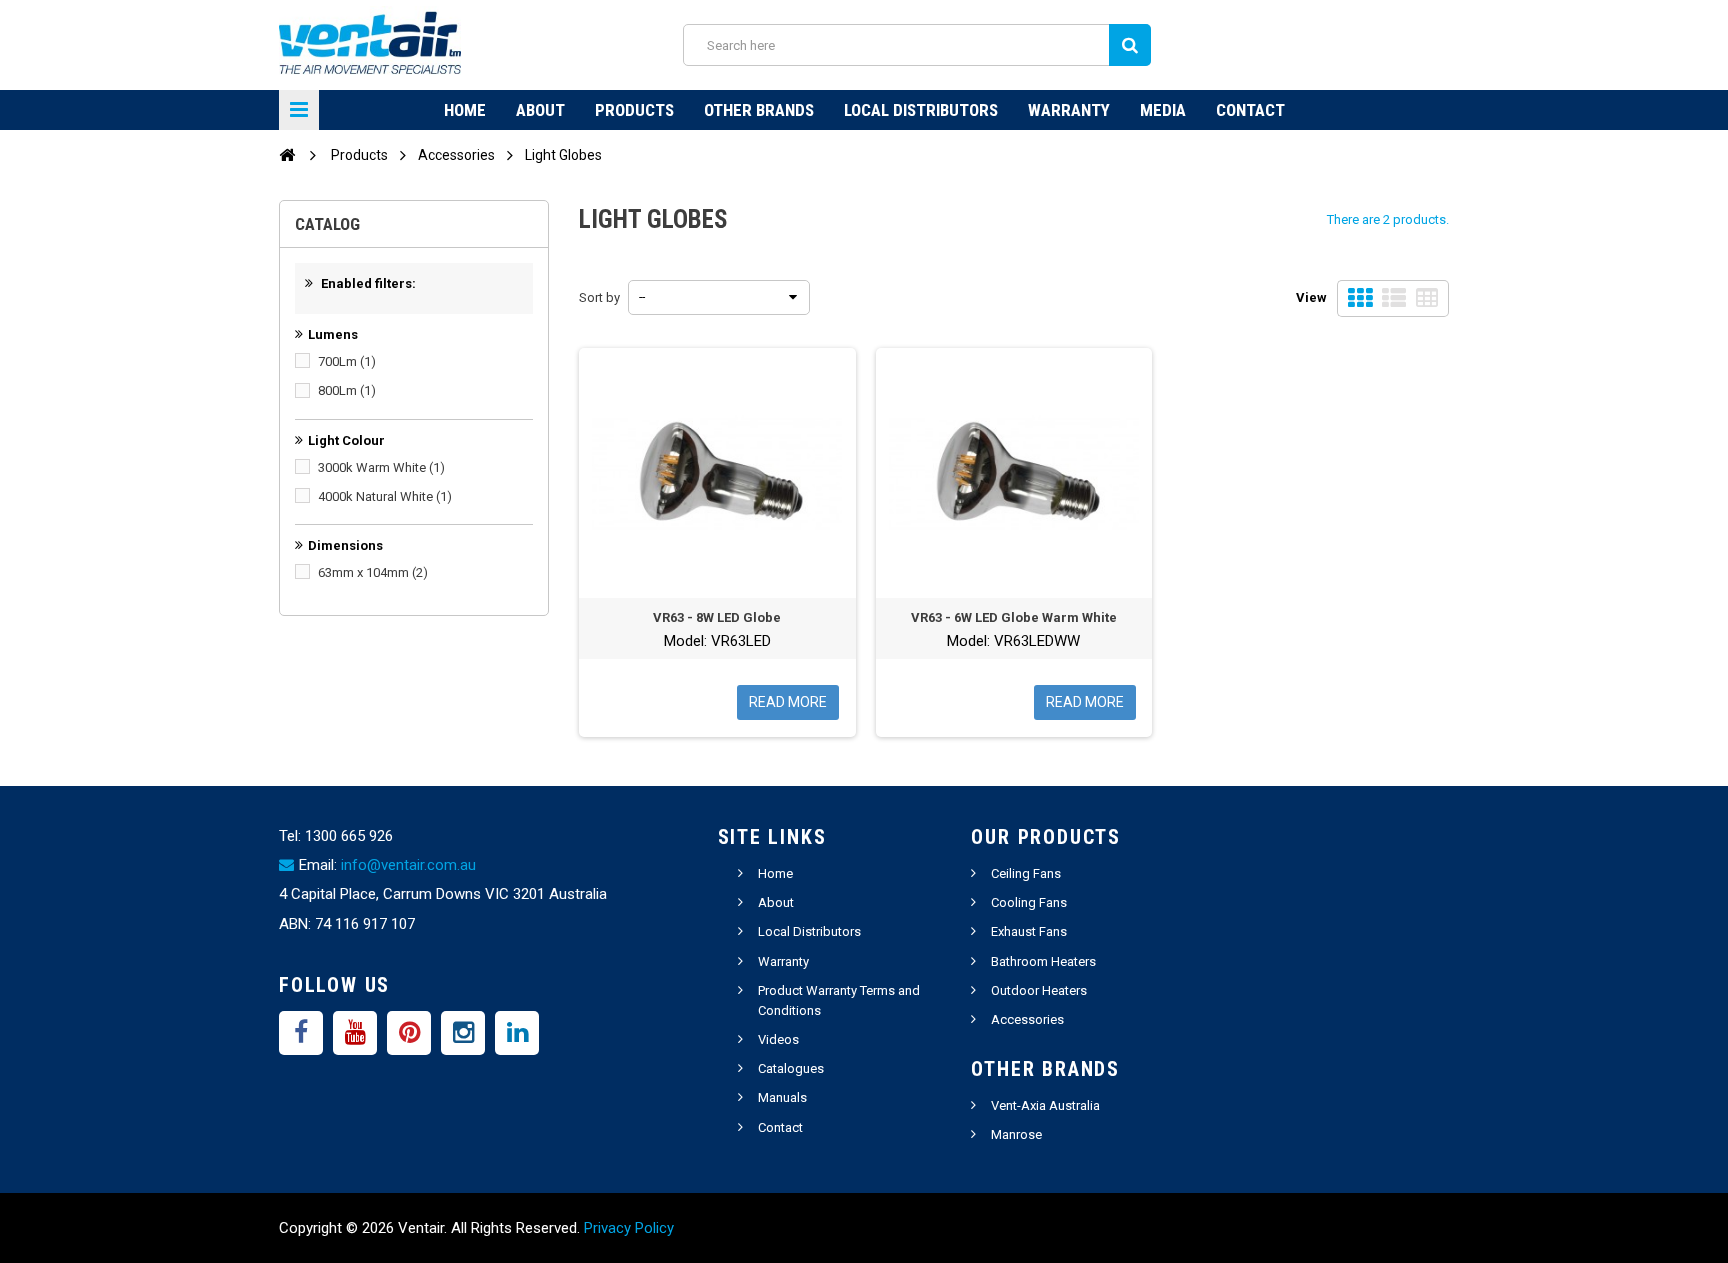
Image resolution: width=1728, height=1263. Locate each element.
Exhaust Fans (1029, 931)
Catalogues (791, 1068)
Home (465, 110)
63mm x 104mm (373, 572)
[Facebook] (301, 1033)
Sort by (599, 297)
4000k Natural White (385, 496)
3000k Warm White (381, 467)
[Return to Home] (287, 154)
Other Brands (759, 110)
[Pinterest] (409, 1033)
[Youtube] (355, 1033)
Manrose (1016, 1134)
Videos (778, 1039)
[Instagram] (463, 1033)
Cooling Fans (1029, 902)
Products (634, 110)
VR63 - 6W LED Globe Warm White (1014, 617)
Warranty (1069, 110)
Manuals (782, 1097)
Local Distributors (921, 110)
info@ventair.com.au (408, 865)
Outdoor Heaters (1039, 990)
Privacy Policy (629, 1228)
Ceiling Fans (1026, 873)
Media (1163, 110)
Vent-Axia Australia (1045, 1105)
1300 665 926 (349, 836)
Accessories (1027, 1019)
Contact (1250, 110)
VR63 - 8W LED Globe (717, 617)
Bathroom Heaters (1043, 961)
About (540, 110)
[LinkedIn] (517, 1033)
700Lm (347, 361)
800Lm (347, 390)
